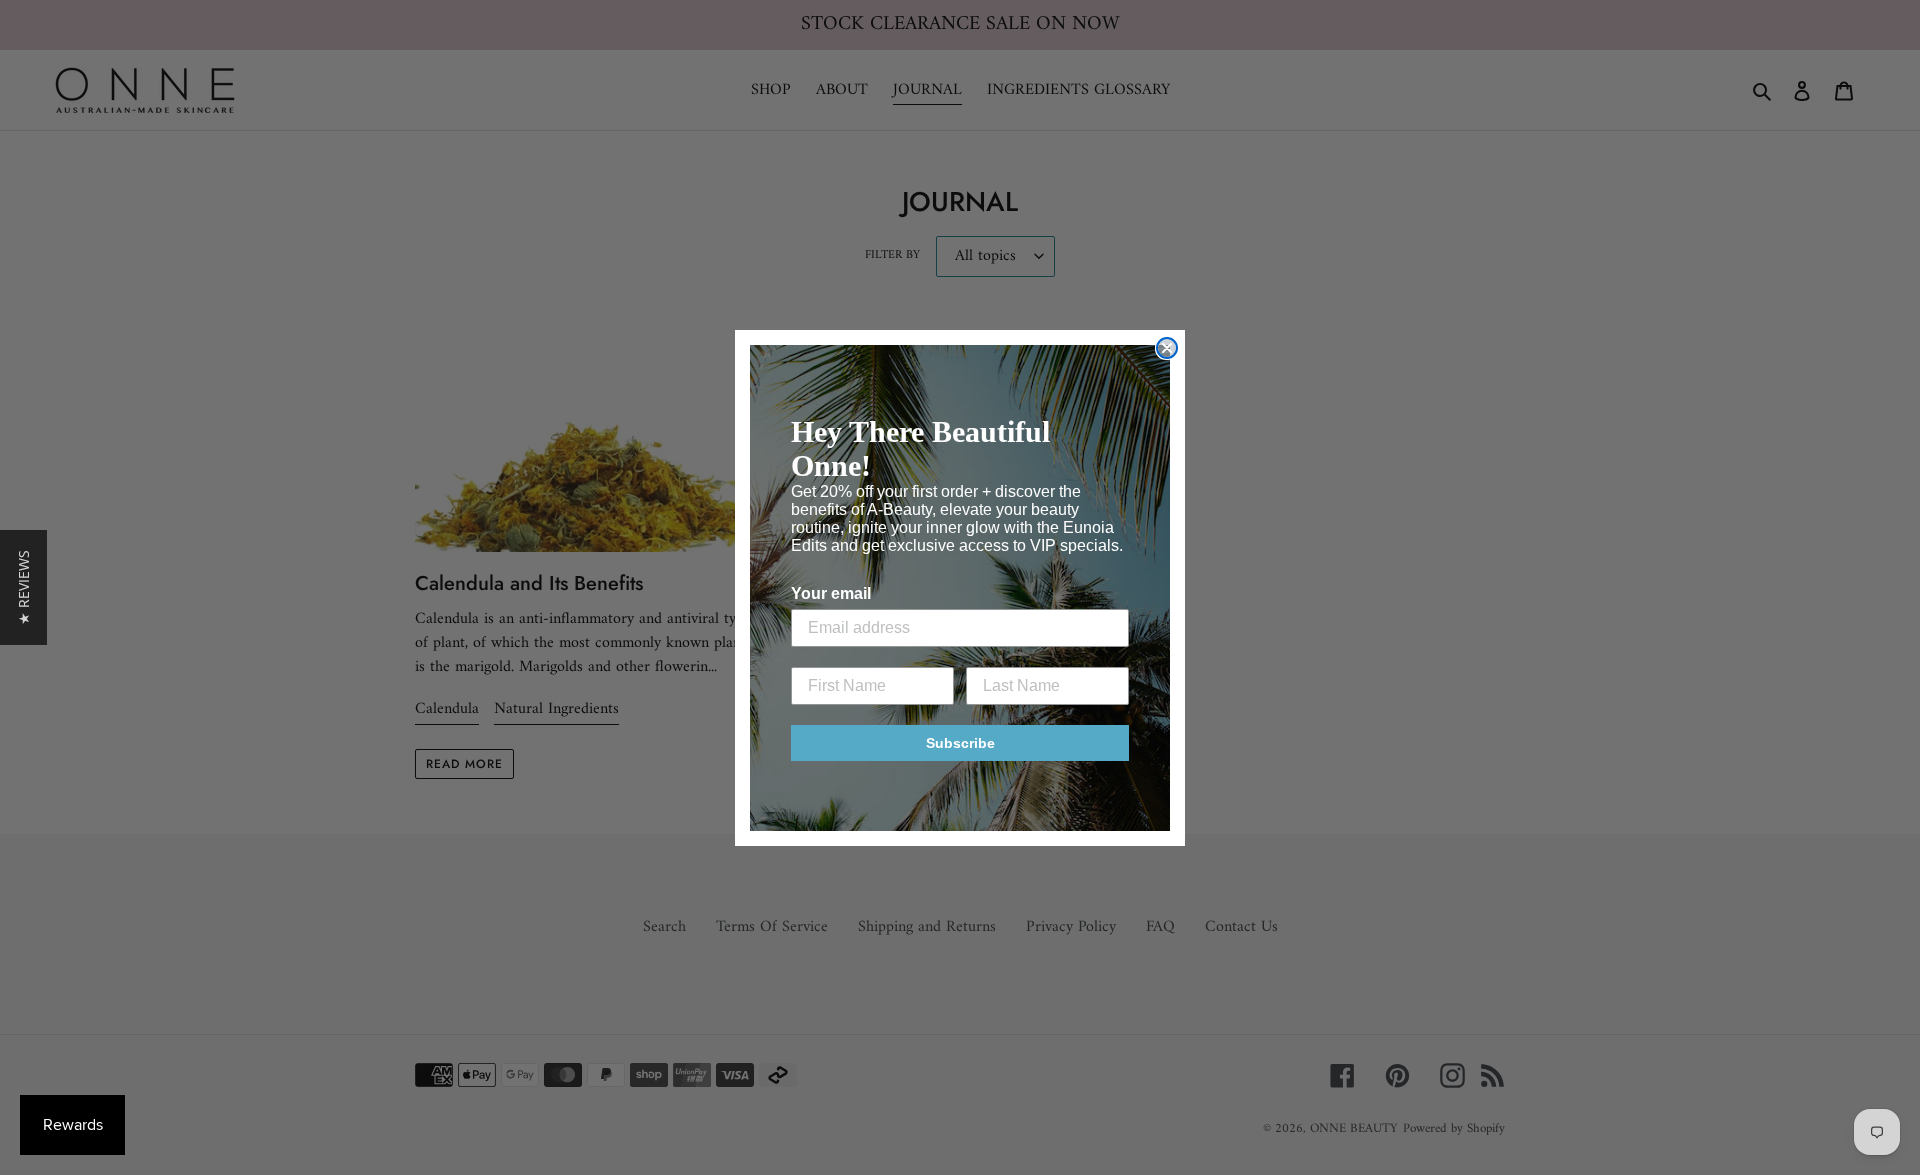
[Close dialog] (1167, 348)
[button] (23, 587)
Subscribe (960, 743)
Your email (831, 593)
